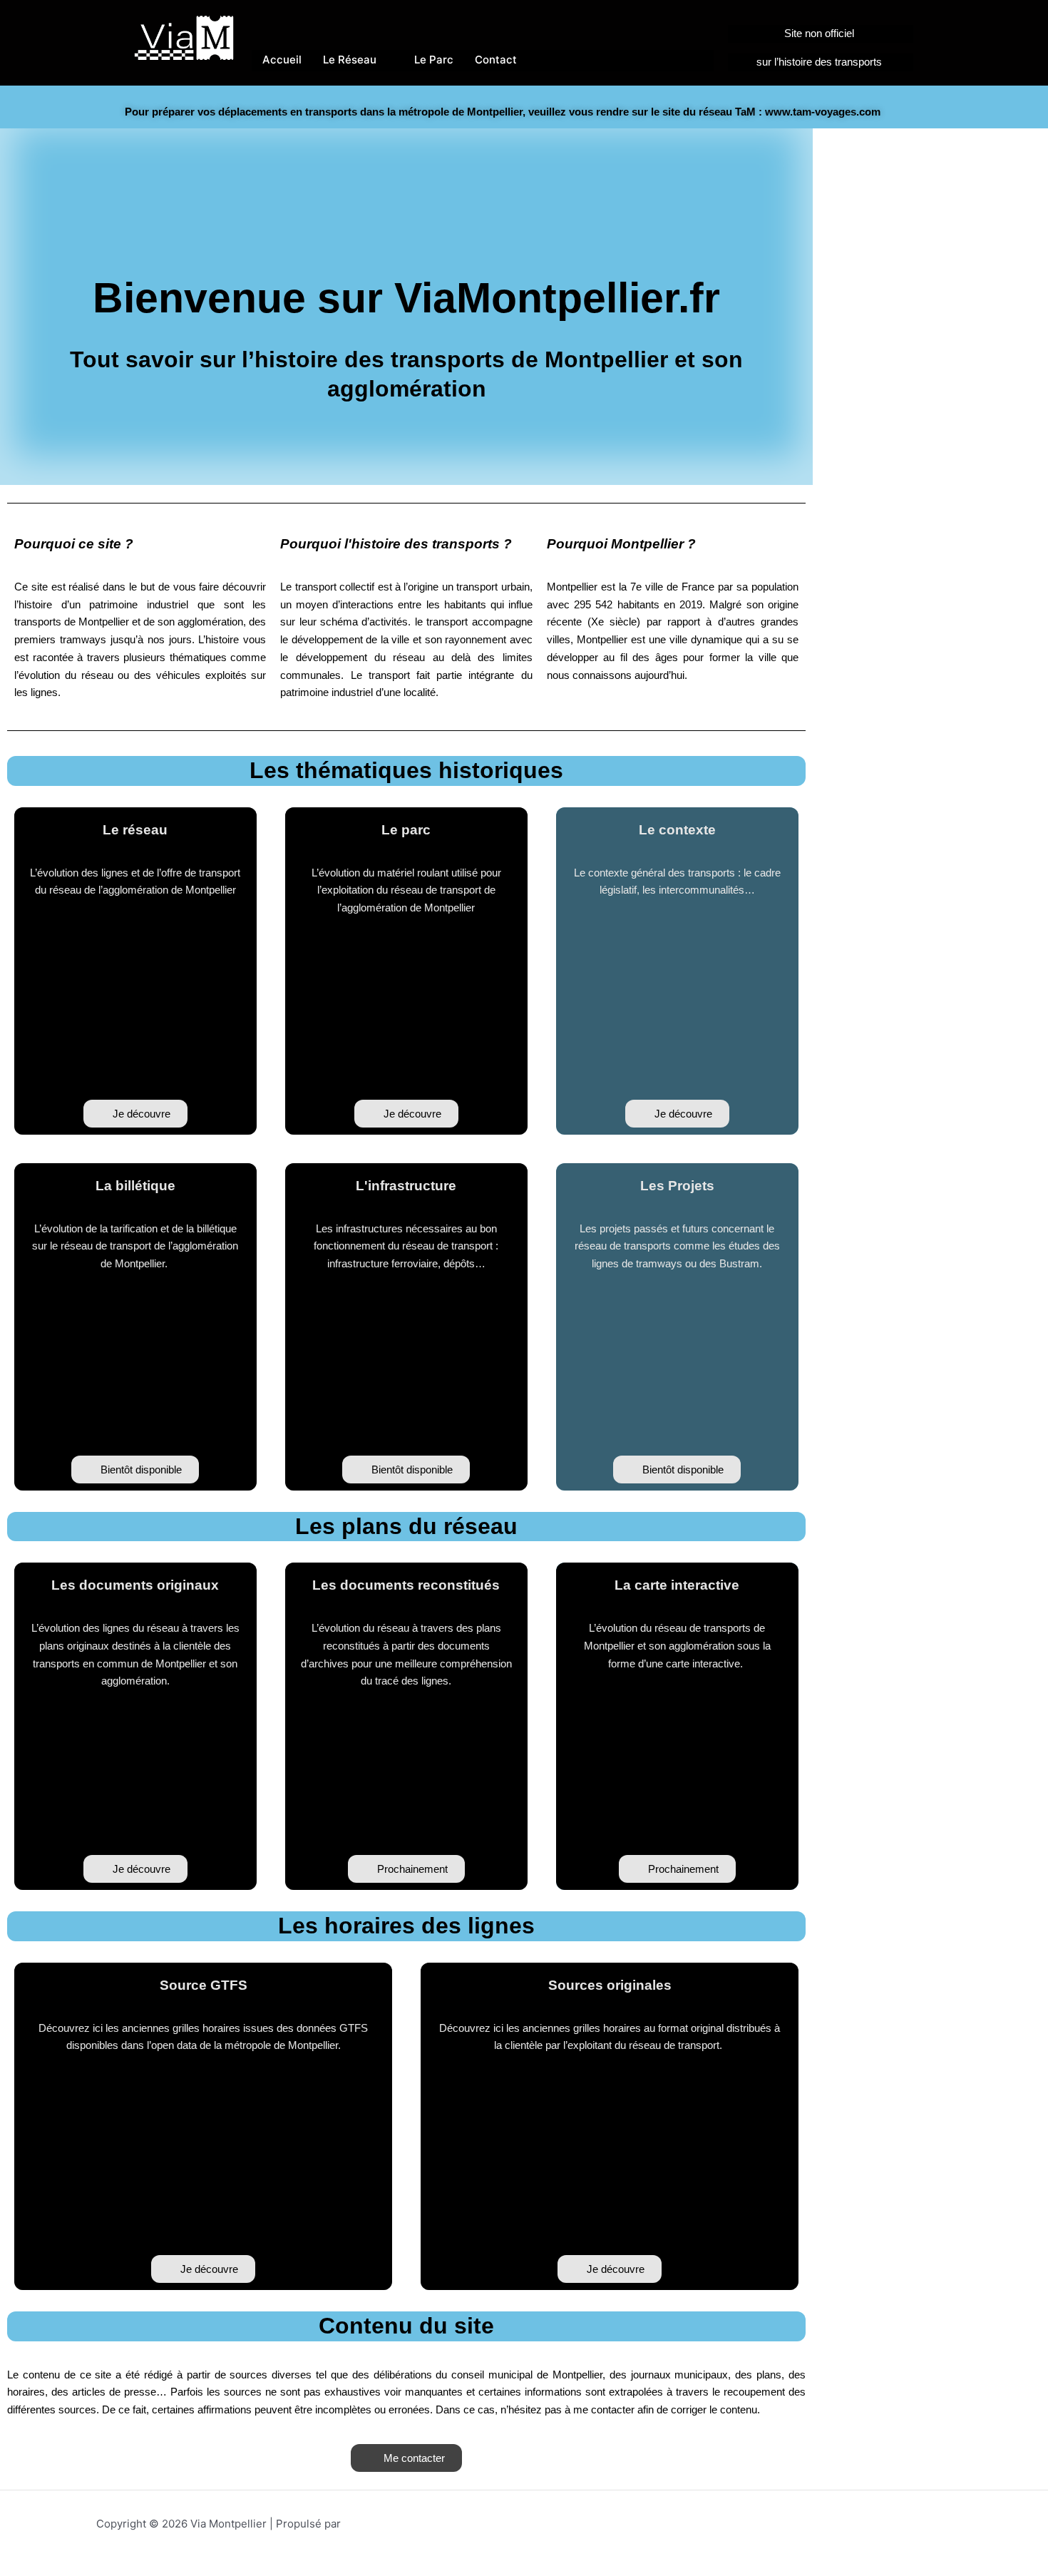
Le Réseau (350, 60)
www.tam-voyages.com (823, 112)
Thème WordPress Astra (405, 2524)
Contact (496, 60)
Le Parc (434, 60)
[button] (135, 1470)
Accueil (282, 60)
